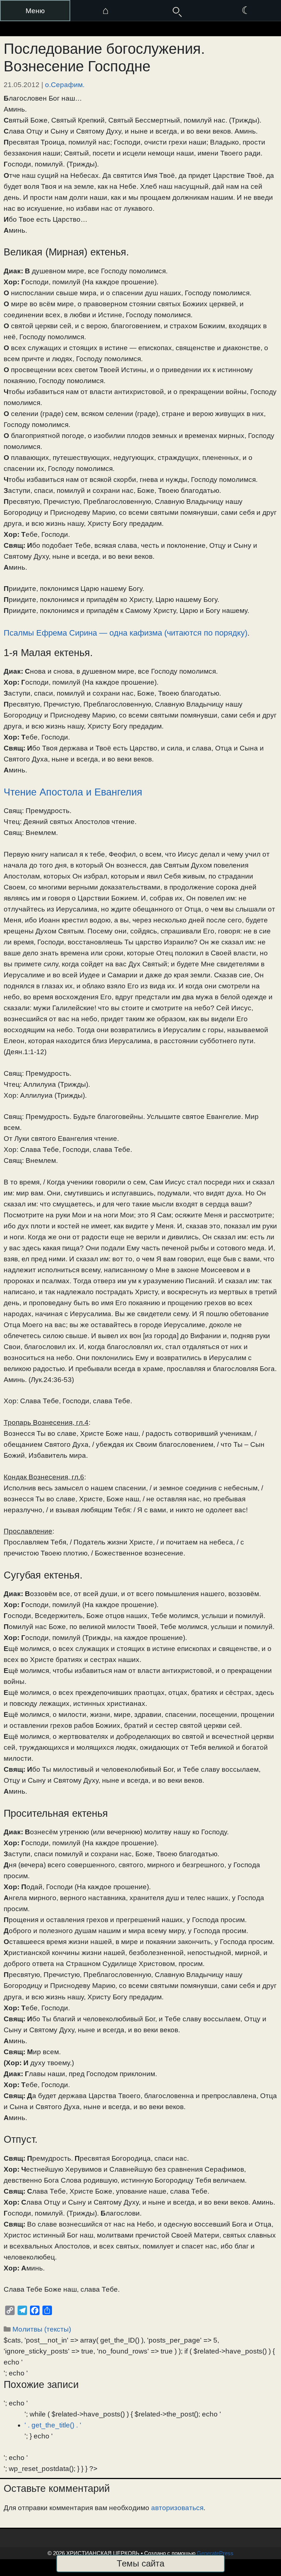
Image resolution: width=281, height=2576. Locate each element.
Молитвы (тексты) (42, 2329)
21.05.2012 (22, 85)
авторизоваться (177, 2508)
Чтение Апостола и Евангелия (73, 792)
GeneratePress (215, 2553)
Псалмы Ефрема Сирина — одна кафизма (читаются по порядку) (125, 633)
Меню (35, 11)
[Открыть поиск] (176, 11)
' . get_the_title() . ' (53, 2425)
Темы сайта (140, 2563)
